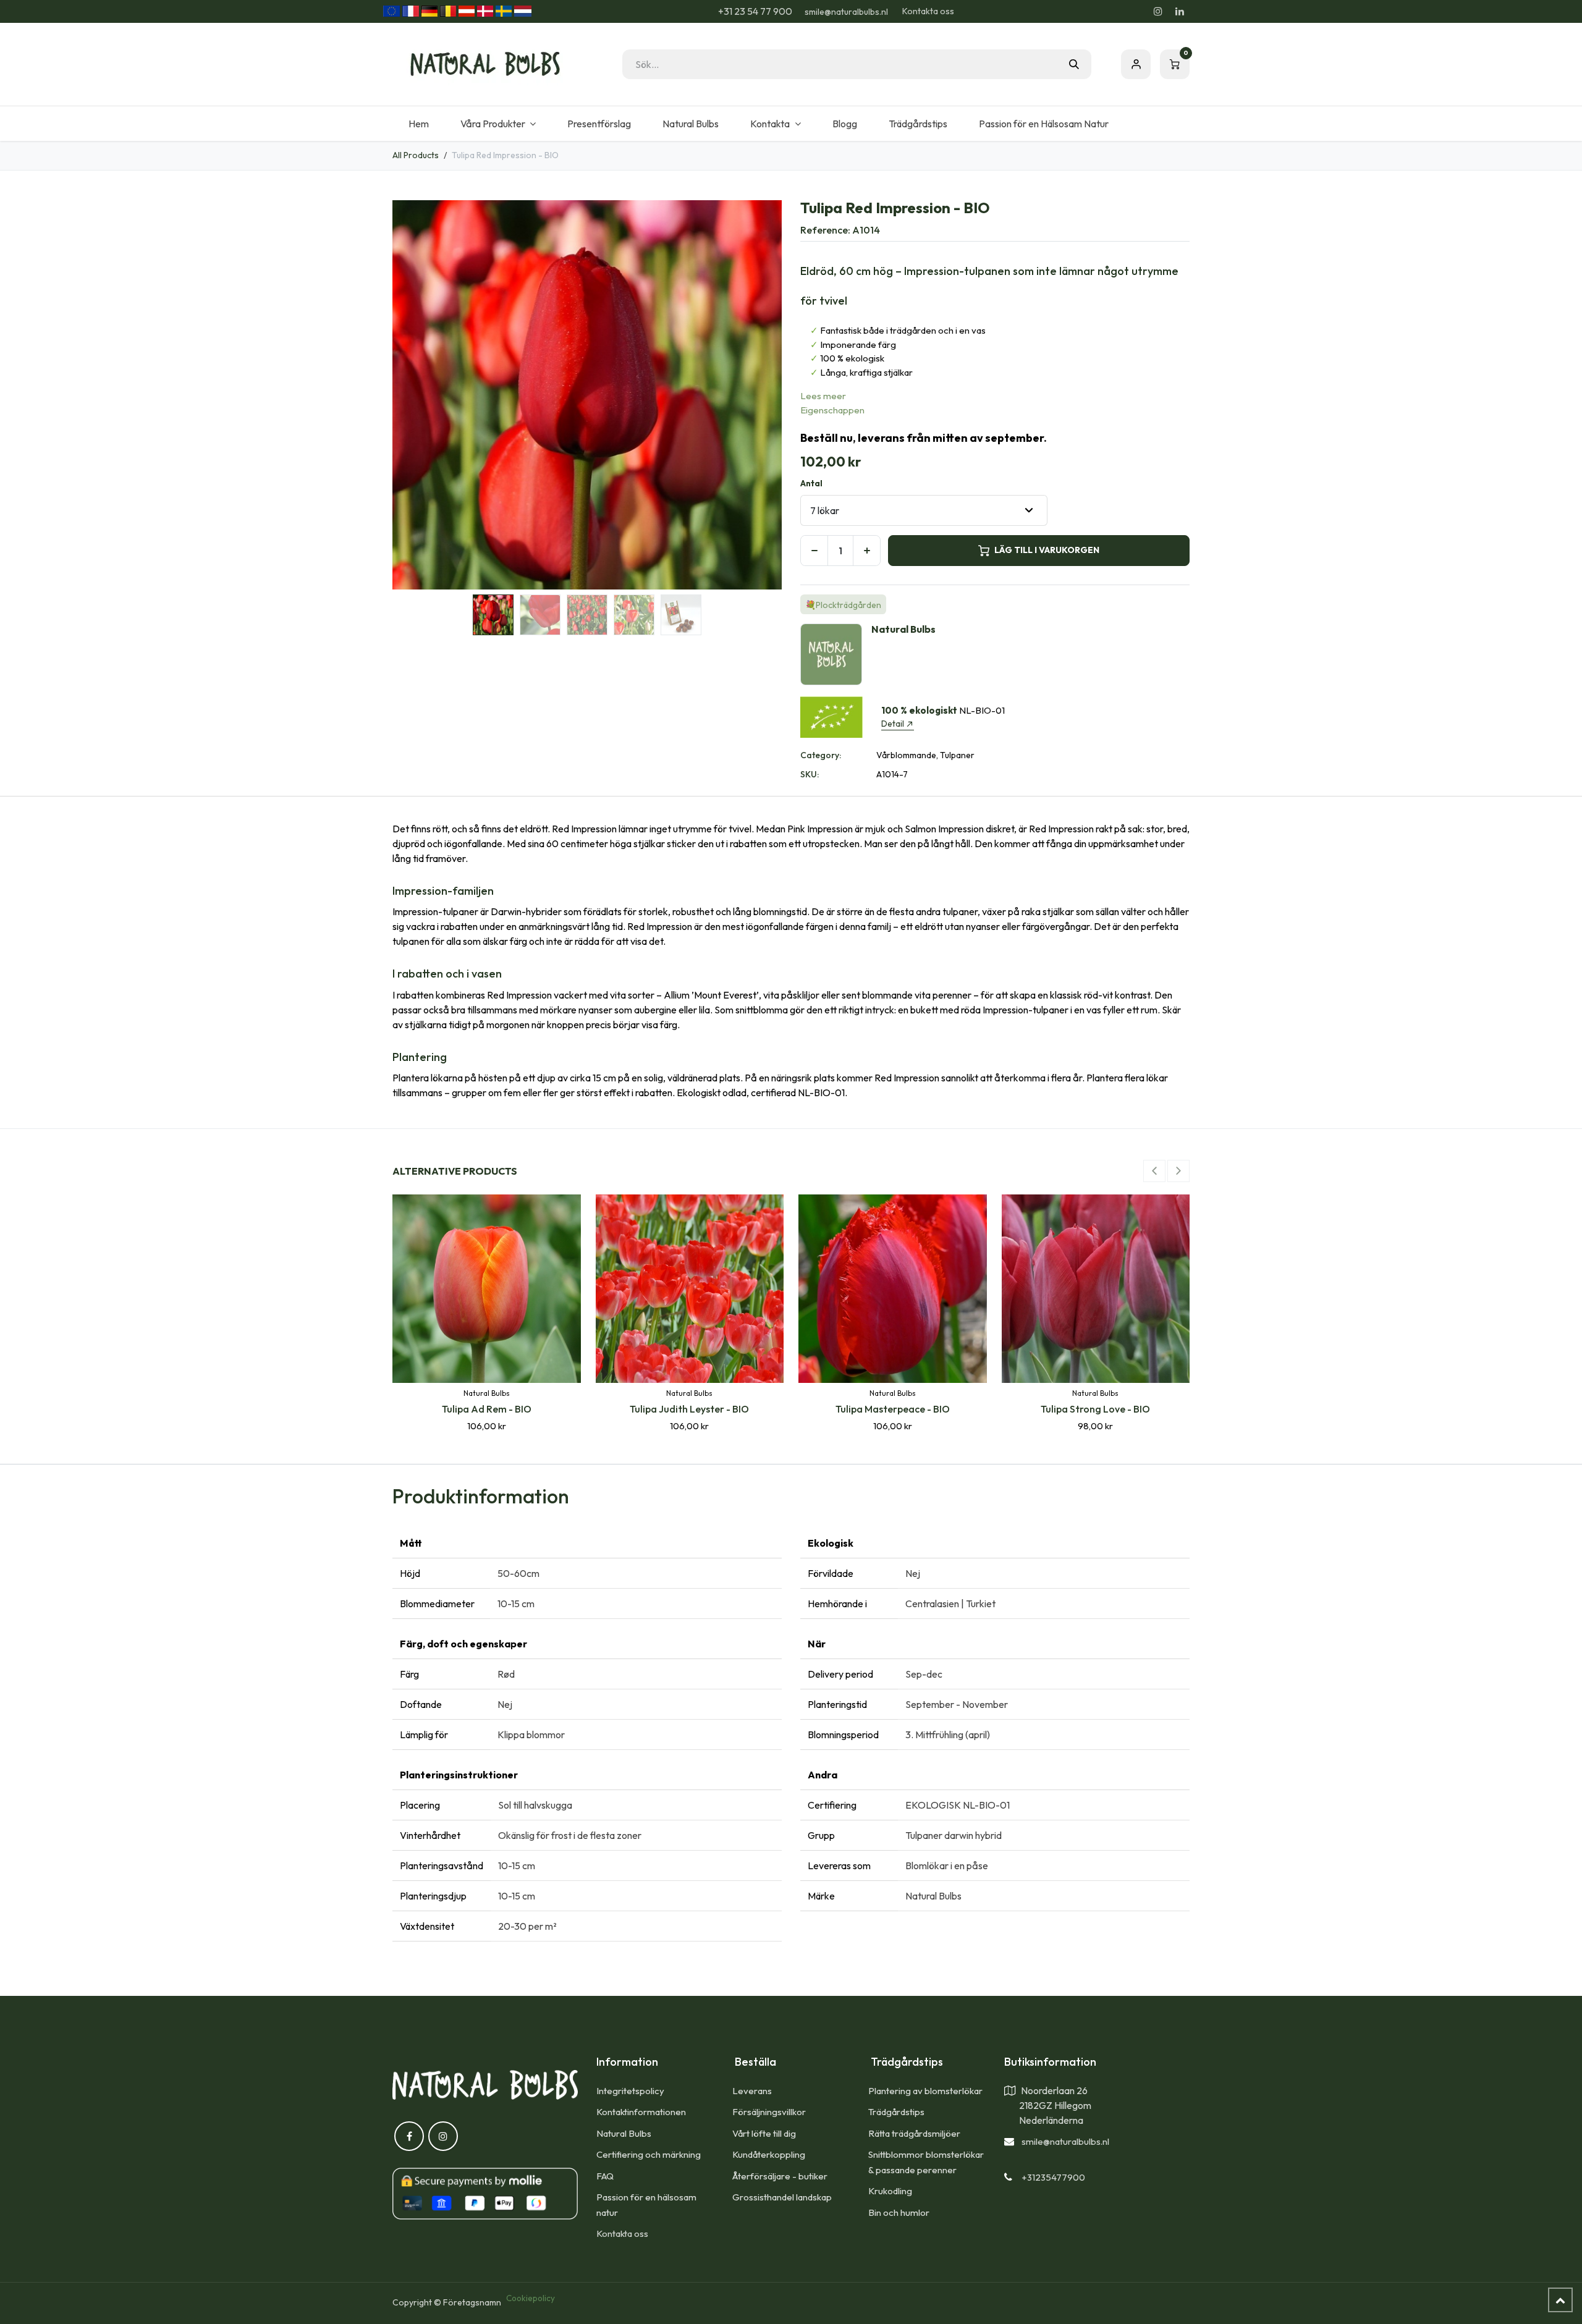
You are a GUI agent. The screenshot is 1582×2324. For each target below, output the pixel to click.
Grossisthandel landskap (782, 2197)
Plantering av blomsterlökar (925, 2091)
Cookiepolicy (531, 2298)
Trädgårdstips (896, 2112)
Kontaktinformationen (641, 2112)
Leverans (752, 2091)
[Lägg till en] (867, 551)
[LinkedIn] (1180, 11)
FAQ (605, 2176)
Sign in (1136, 64)
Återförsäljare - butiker (780, 2176)
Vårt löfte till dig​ (764, 2133)
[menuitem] (418, 124)
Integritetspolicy (630, 2091)
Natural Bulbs (624, 2133)
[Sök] (1074, 64)
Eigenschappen (832, 410)
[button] (412, 395)
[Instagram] (1158, 11)
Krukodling (890, 2191)
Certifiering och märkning (649, 2154)
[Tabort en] (814, 551)
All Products (416, 155)
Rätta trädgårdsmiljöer (915, 2133)
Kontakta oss (928, 11)
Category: (821, 755)
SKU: (810, 774)
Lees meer (823, 396)
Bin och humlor (899, 2212)
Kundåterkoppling (769, 2154)
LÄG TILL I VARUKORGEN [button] (1047, 550)
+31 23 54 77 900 (754, 11)
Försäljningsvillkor (769, 2112)
